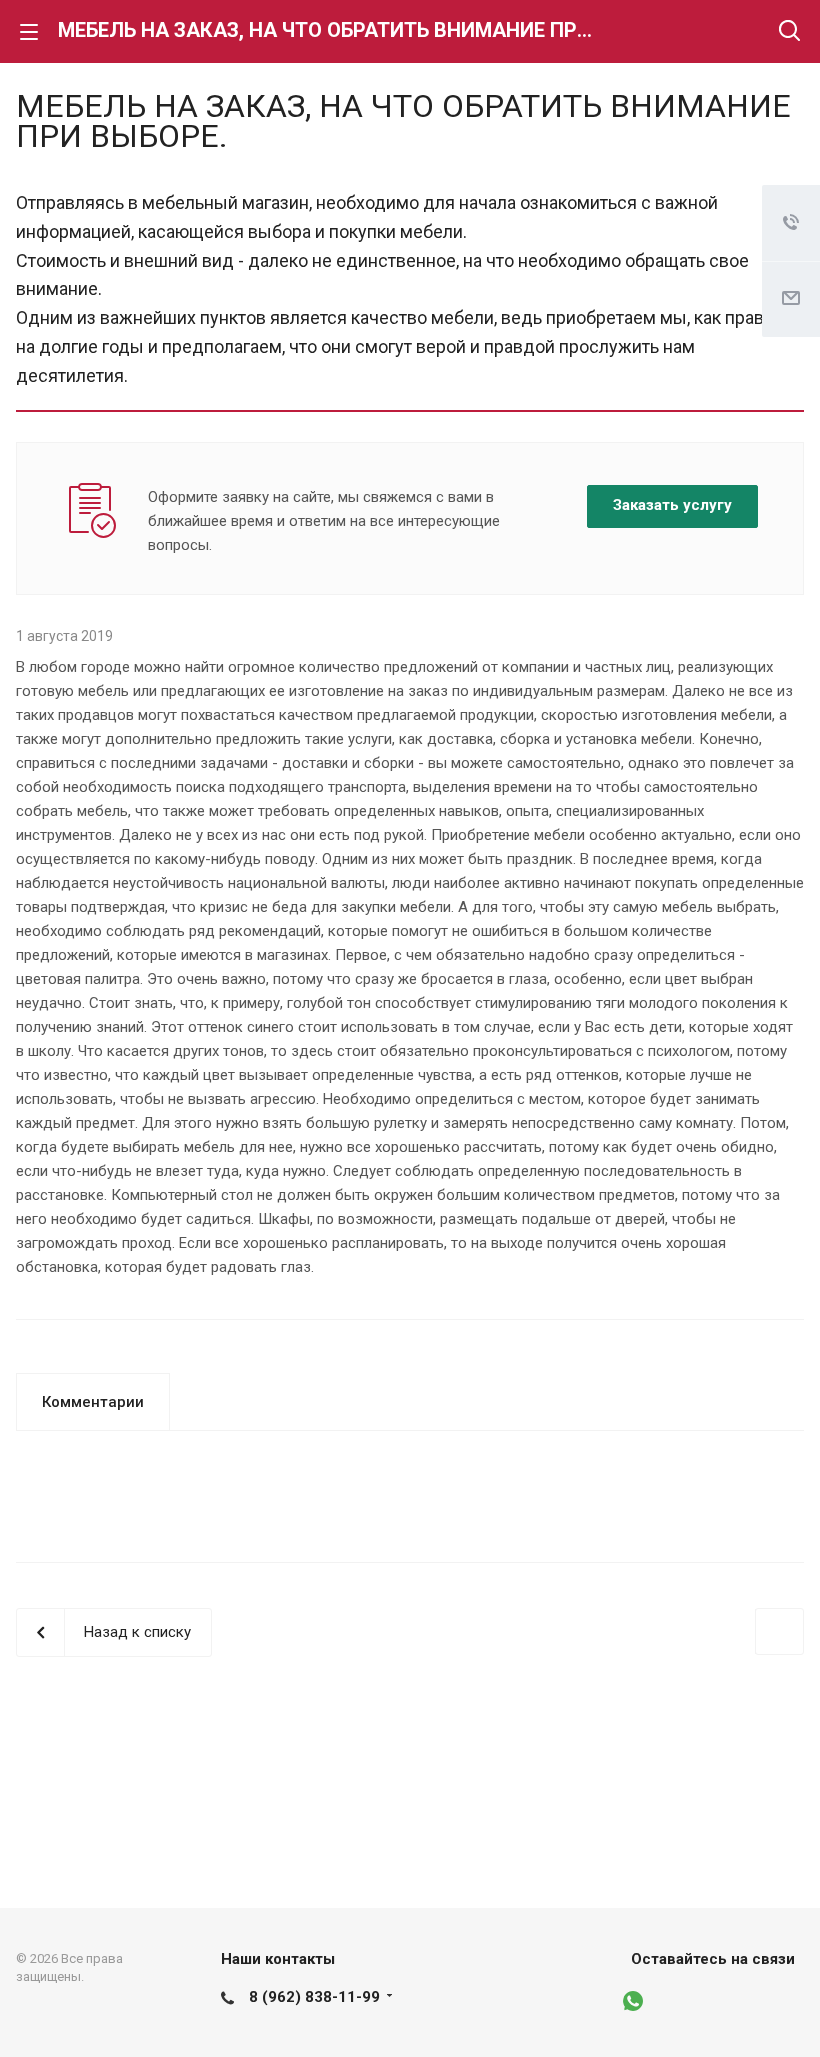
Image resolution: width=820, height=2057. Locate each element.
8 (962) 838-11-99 (314, 1997)
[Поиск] (789, 32)
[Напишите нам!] (645, 2002)
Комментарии (93, 1402)
